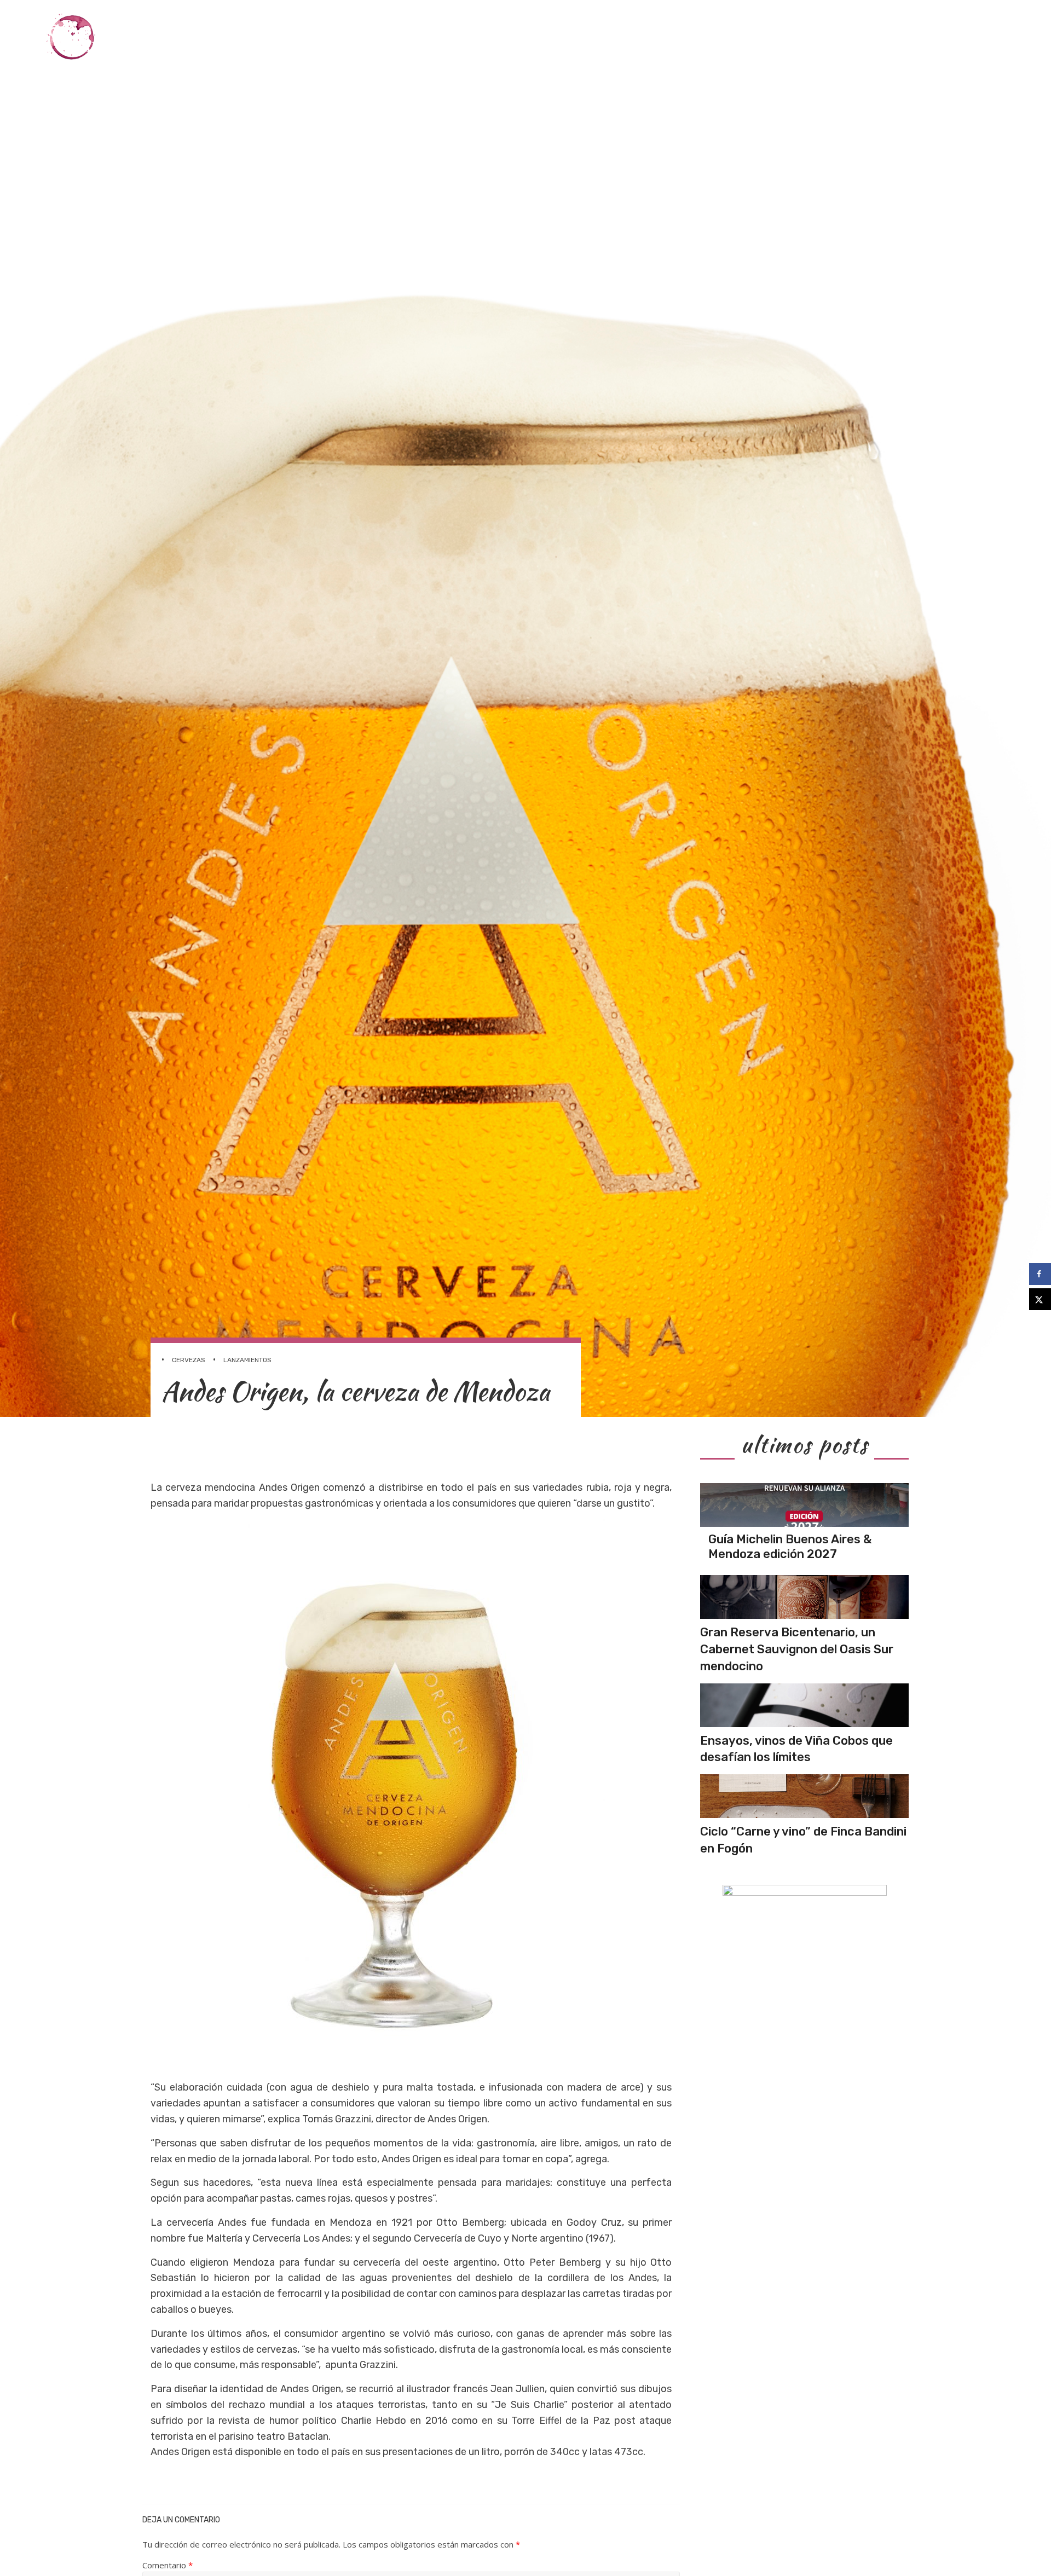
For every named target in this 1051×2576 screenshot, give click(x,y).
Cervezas (862, 37)
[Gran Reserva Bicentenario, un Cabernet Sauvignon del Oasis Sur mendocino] (804, 1597)
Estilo (914, 37)
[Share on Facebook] (1040, 1274)
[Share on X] (1040, 1299)
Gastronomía (726, 37)
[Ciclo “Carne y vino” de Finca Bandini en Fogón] (804, 1796)
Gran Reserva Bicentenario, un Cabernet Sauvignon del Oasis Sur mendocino (797, 1649)
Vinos (669, 37)
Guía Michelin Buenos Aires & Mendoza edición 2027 (790, 1546)
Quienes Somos (977, 37)
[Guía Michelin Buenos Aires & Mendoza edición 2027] (804, 1505)
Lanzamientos (247, 1360)
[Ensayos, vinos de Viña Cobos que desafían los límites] (804, 1705)
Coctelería (798, 37)
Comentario (168, 2565)
